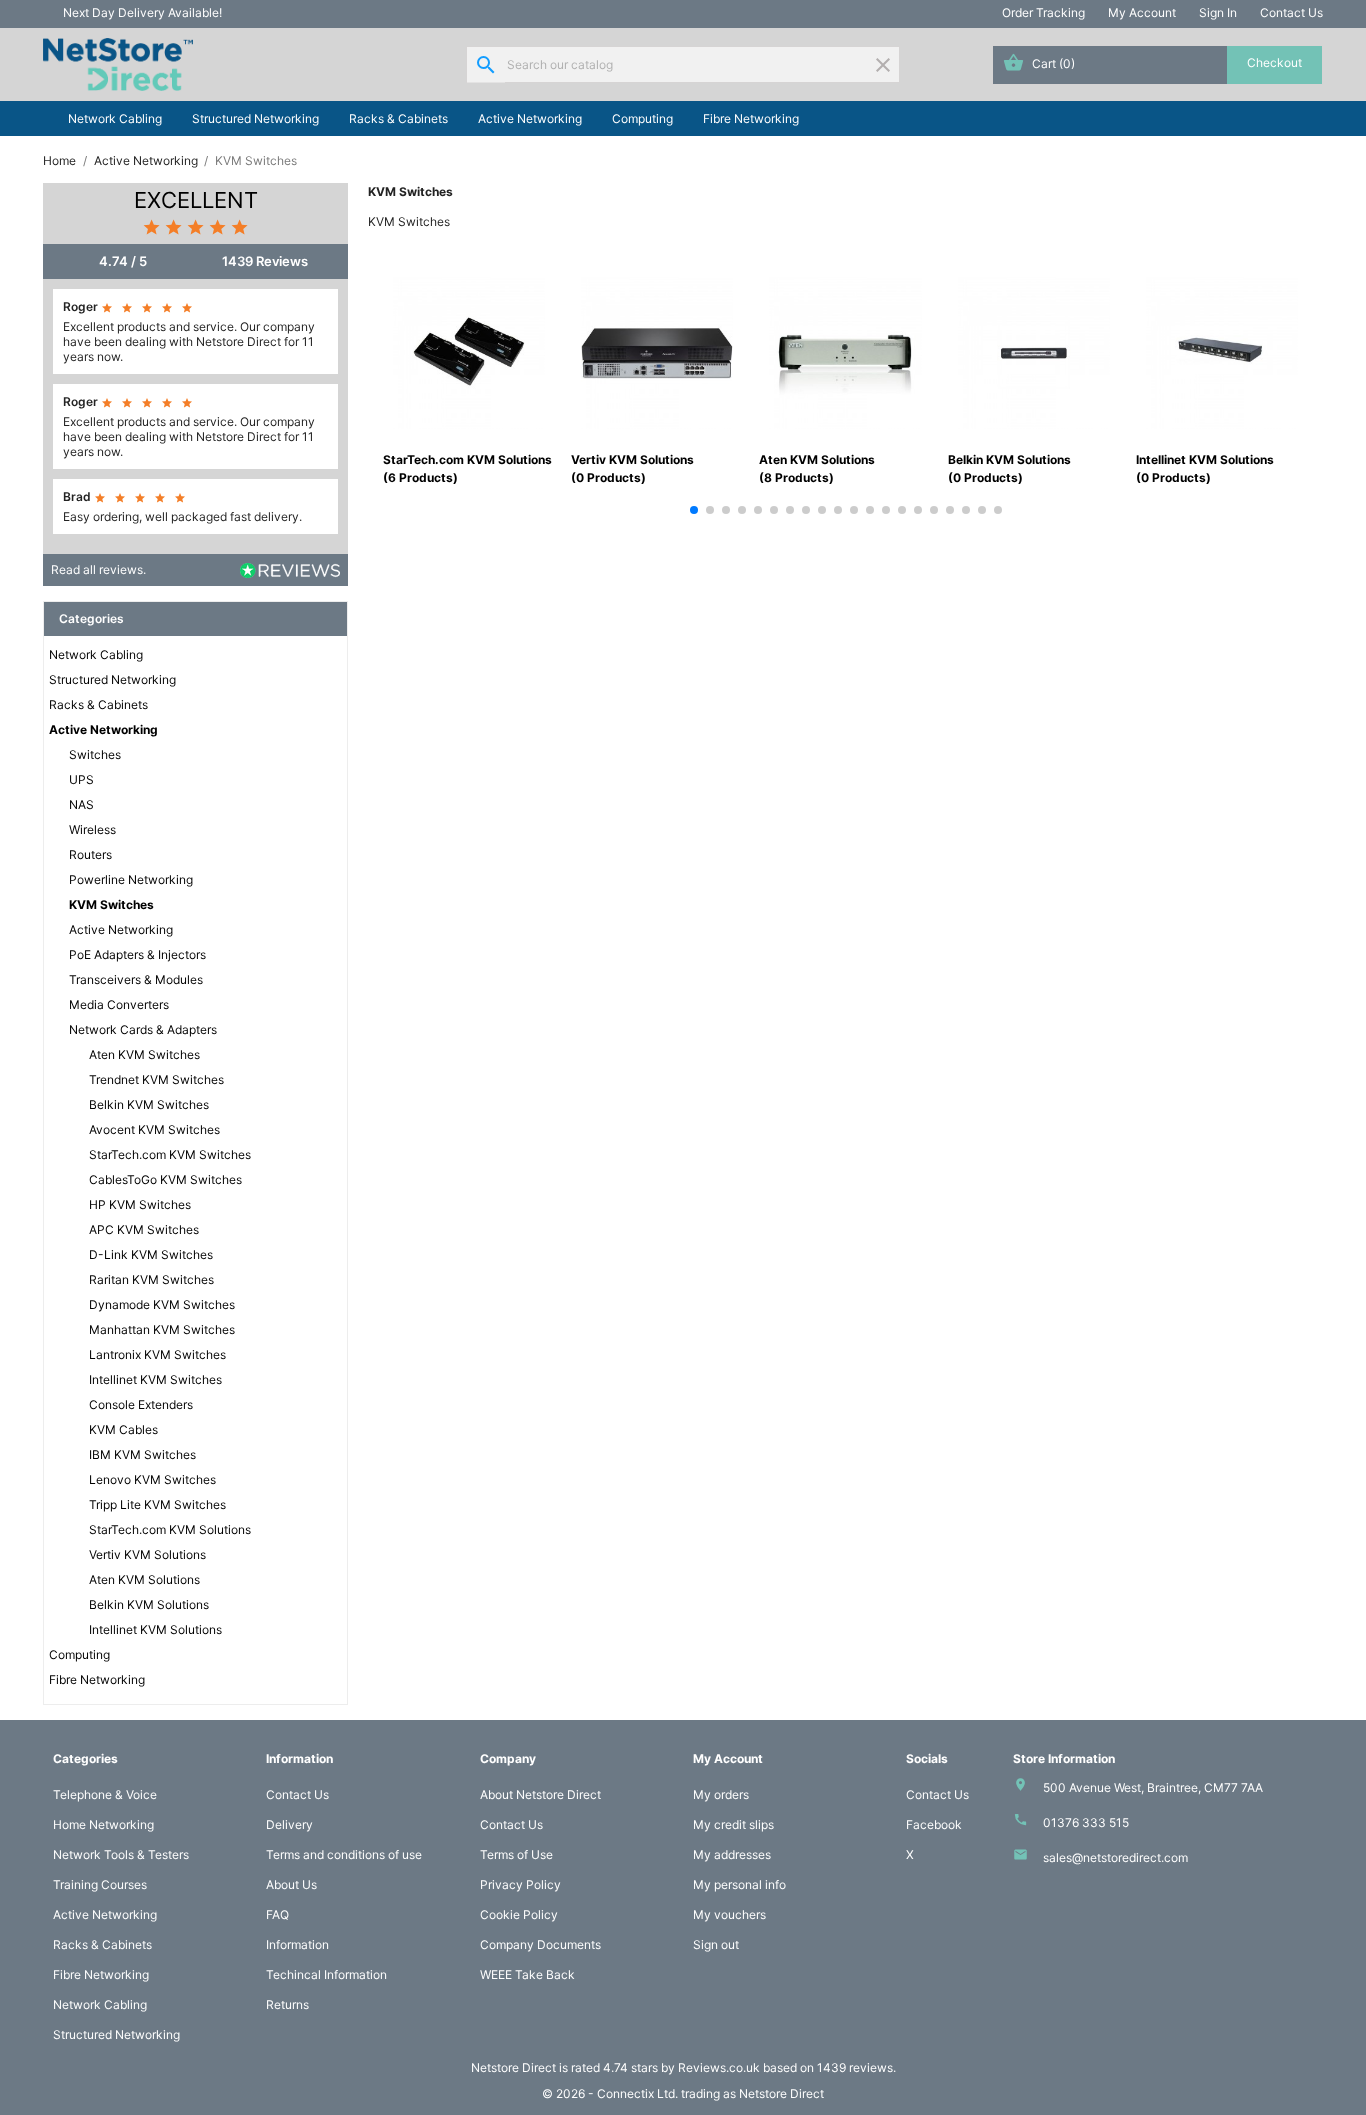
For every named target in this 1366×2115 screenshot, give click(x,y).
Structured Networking (255, 118)
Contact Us (1291, 12)
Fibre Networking (751, 118)
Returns (287, 2004)
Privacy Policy (520, 1884)
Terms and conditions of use (344, 1854)
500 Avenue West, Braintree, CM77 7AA (1153, 1787)
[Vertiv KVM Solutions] (657, 351)
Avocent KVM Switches (154, 1129)
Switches (95, 754)
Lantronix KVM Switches (157, 1354)
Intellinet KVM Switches (155, 1379)
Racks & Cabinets (398, 118)
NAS (81, 804)
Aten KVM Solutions (144, 1579)
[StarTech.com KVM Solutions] (469, 351)
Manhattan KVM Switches (162, 1329)
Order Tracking (1043, 12)
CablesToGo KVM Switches (165, 1179)
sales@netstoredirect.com (1115, 1857)
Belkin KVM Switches (149, 1104)
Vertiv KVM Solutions (147, 1554)
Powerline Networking (131, 879)
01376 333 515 (1086, 1822)
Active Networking (530, 118)
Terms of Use (516, 1854)
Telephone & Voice (105, 1794)
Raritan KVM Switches (151, 1279)
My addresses (732, 1854)
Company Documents (540, 1944)
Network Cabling (115, 118)
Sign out (716, 1944)
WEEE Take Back (527, 1974)
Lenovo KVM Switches (152, 1479)
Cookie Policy (519, 1914)
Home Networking (103, 1824)
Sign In (1218, 12)
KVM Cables (123, 1429)
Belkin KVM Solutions (149, 1604)
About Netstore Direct (540, 1794)
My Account (1142, 12)
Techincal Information (326, 1974)
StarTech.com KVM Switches (170, 1154)
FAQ (277, 1914)
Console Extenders (141, 1404)
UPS (81, 779)
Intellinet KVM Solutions (155, 1629)
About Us (291, 1884)
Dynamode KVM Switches (162, 1304)
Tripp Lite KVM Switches (157, 1504)
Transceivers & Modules (136, 979)
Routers (90, 854)
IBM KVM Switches (142, 1454)
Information (297, 1944)
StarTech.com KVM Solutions (170, 1529)
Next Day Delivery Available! (142, 12)
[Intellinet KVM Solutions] (1222, 351)
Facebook (934, 1824)
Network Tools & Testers (121, 1854)
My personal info (739, 1884)
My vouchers (729, 1914)
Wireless (92, 829)
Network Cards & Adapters (143, 1029)
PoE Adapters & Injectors (137, 954)
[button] (694, 510)
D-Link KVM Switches (151, 1254)
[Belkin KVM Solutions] (1034, 351)
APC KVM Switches (144, 1229)
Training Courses (100, 1884)
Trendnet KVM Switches (156, 1079)
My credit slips (733, 1824)
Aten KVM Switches (144, 1054)
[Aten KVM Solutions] (845, 351)
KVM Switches (111, 904)
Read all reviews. (98, 569)
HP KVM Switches (140, 1204)
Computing (642, 118)
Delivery (289, 1824)
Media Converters (119, 1004)
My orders (721, 1794)
